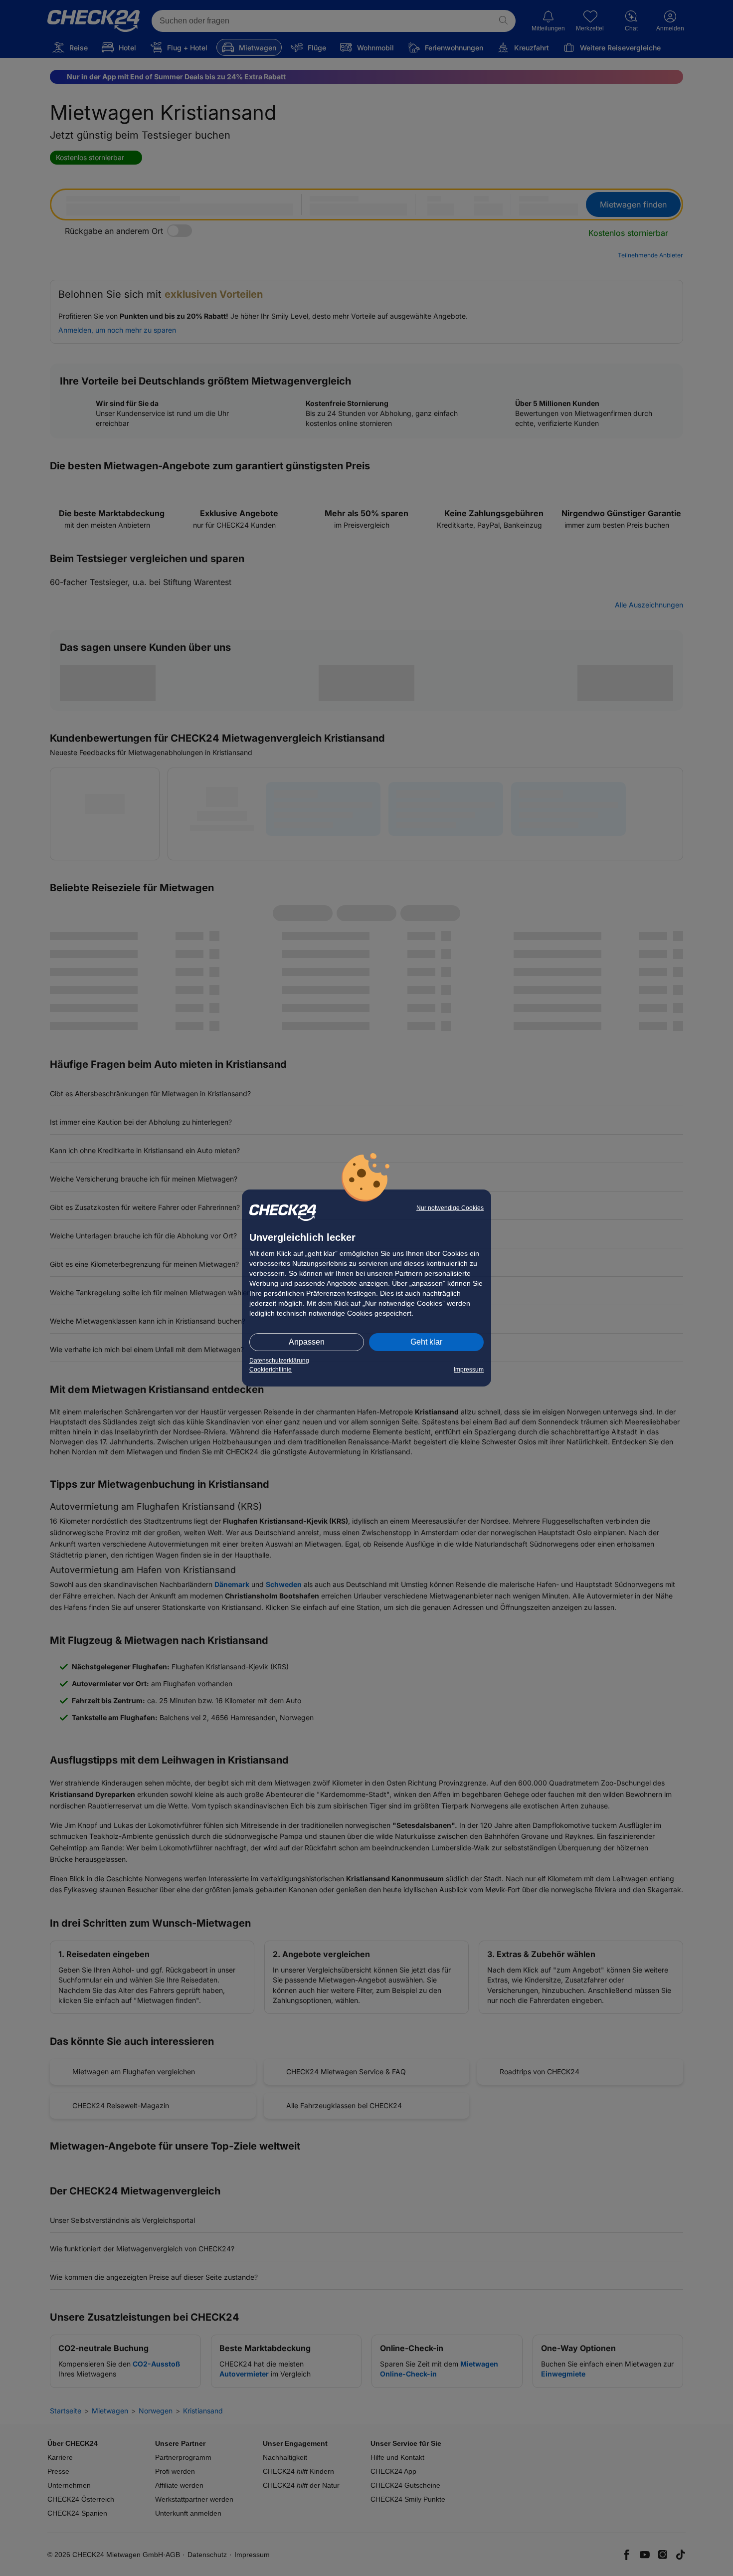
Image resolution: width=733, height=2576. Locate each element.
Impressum (469, 1370)
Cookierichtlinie (271, 1370)
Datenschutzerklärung (279, 1361)
